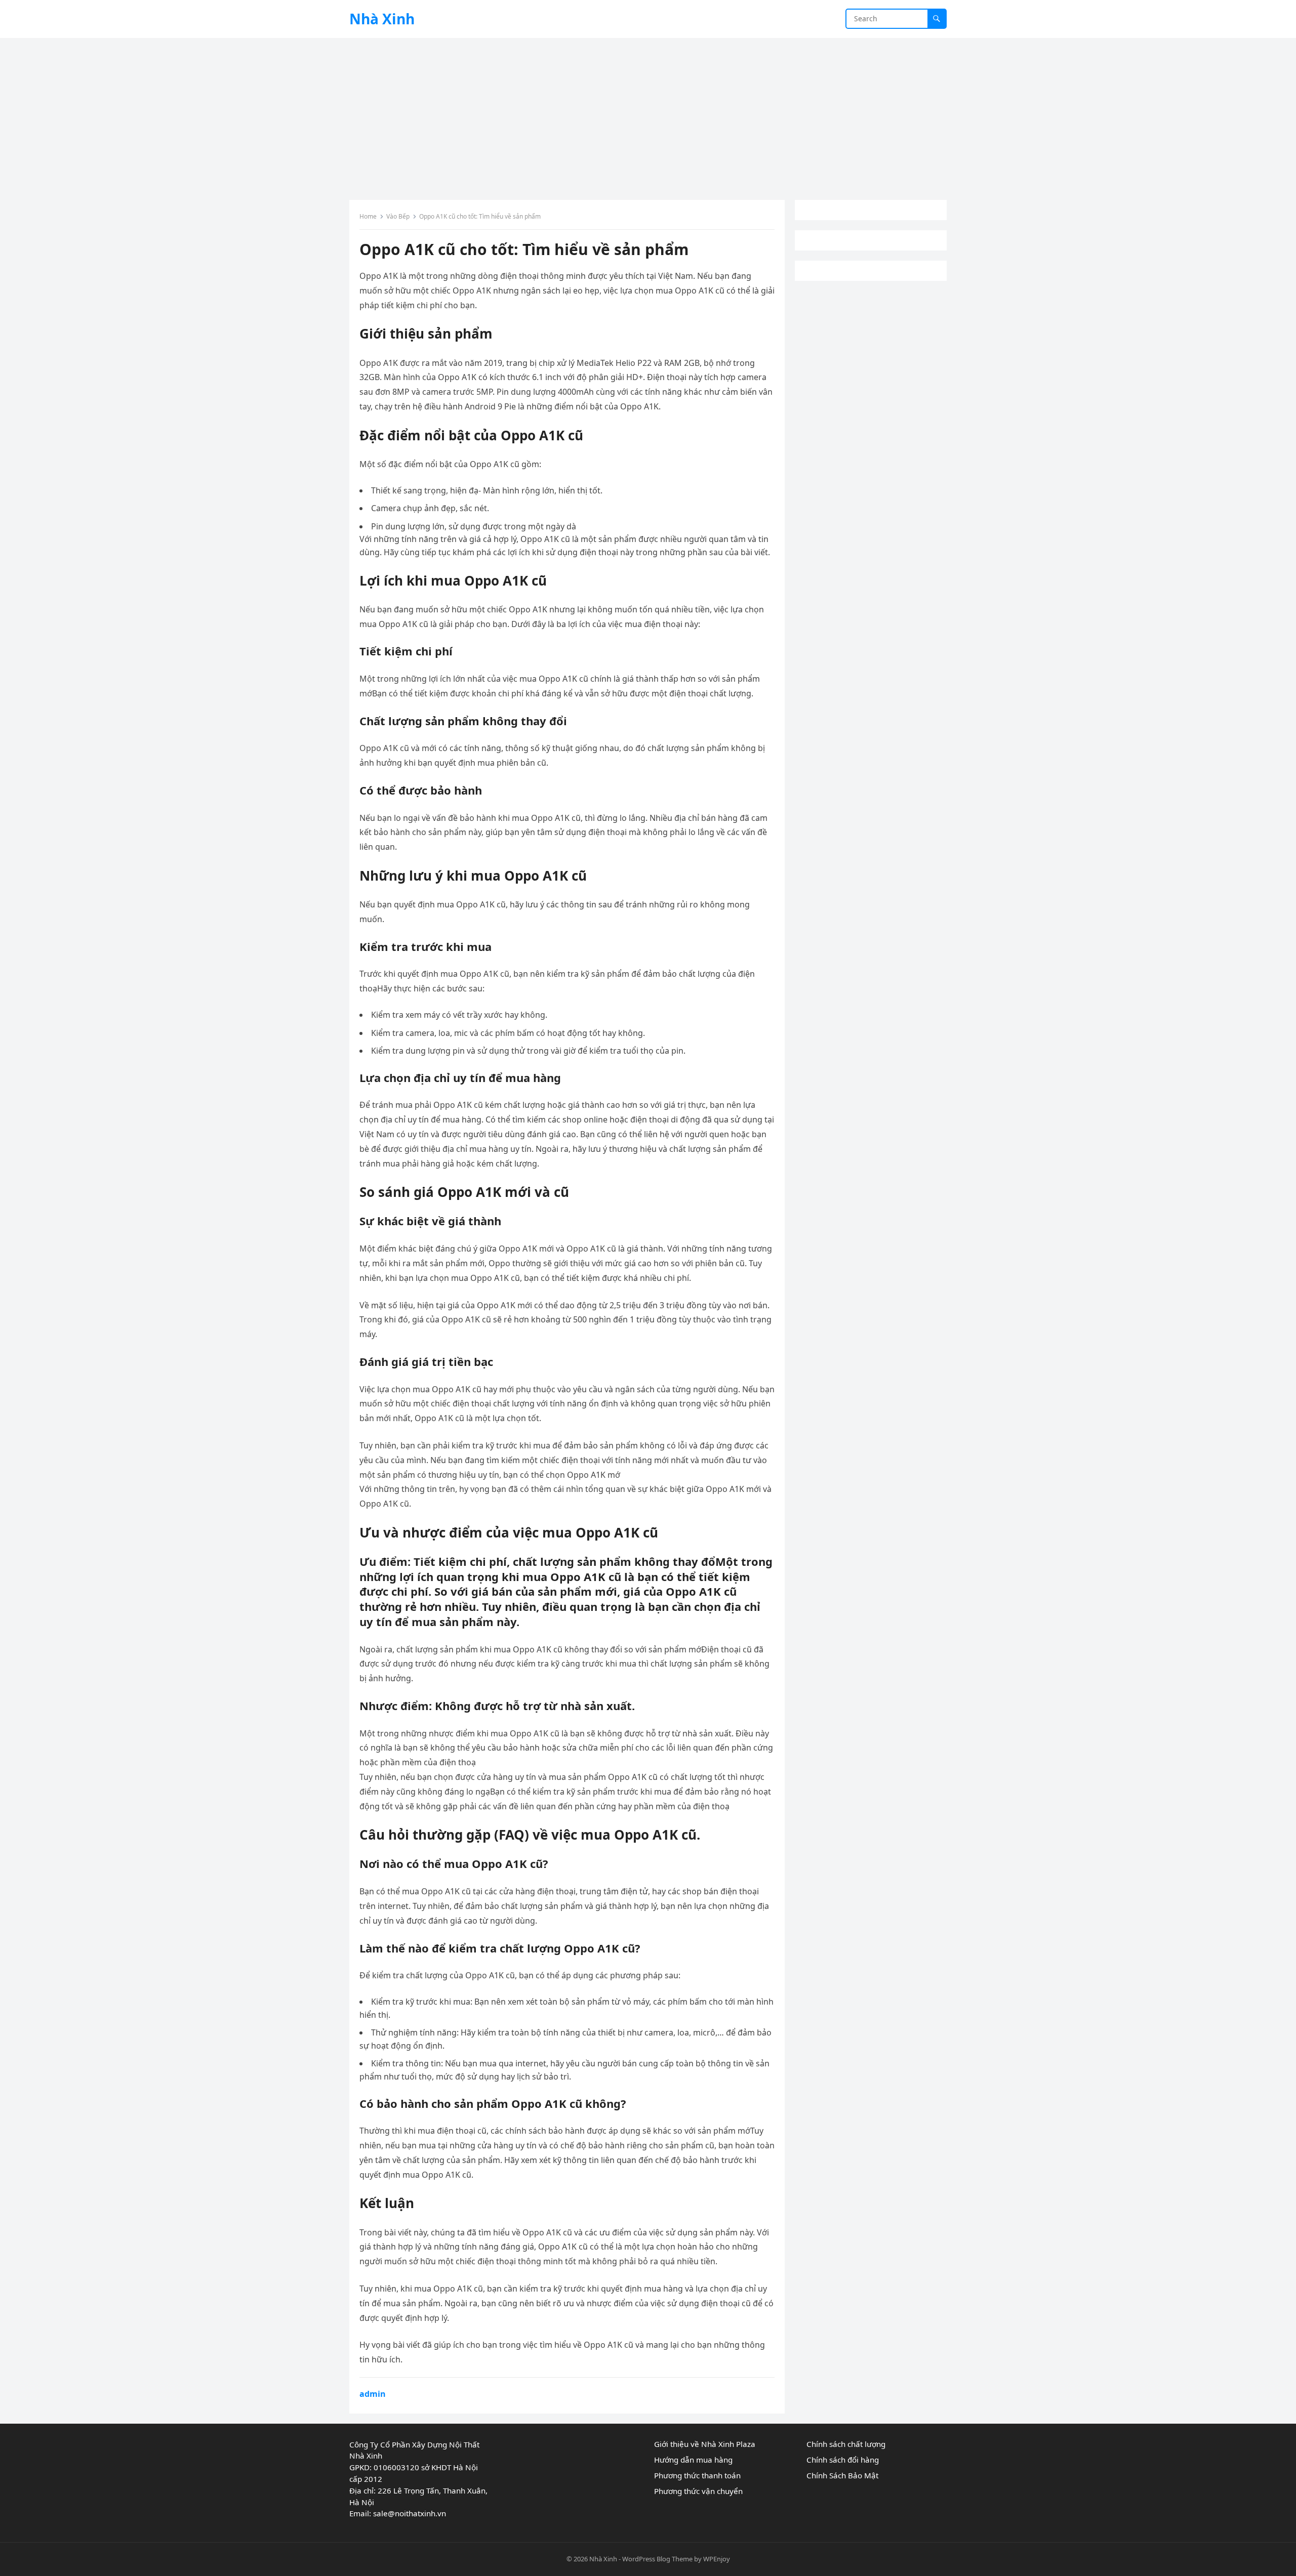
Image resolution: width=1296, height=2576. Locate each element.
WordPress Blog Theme (657, 2559)
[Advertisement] (648, 114)
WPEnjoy (717, 2559)
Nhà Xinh (382, 19)
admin (373, 2394)
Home (368, 216)
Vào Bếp (398, 216)
